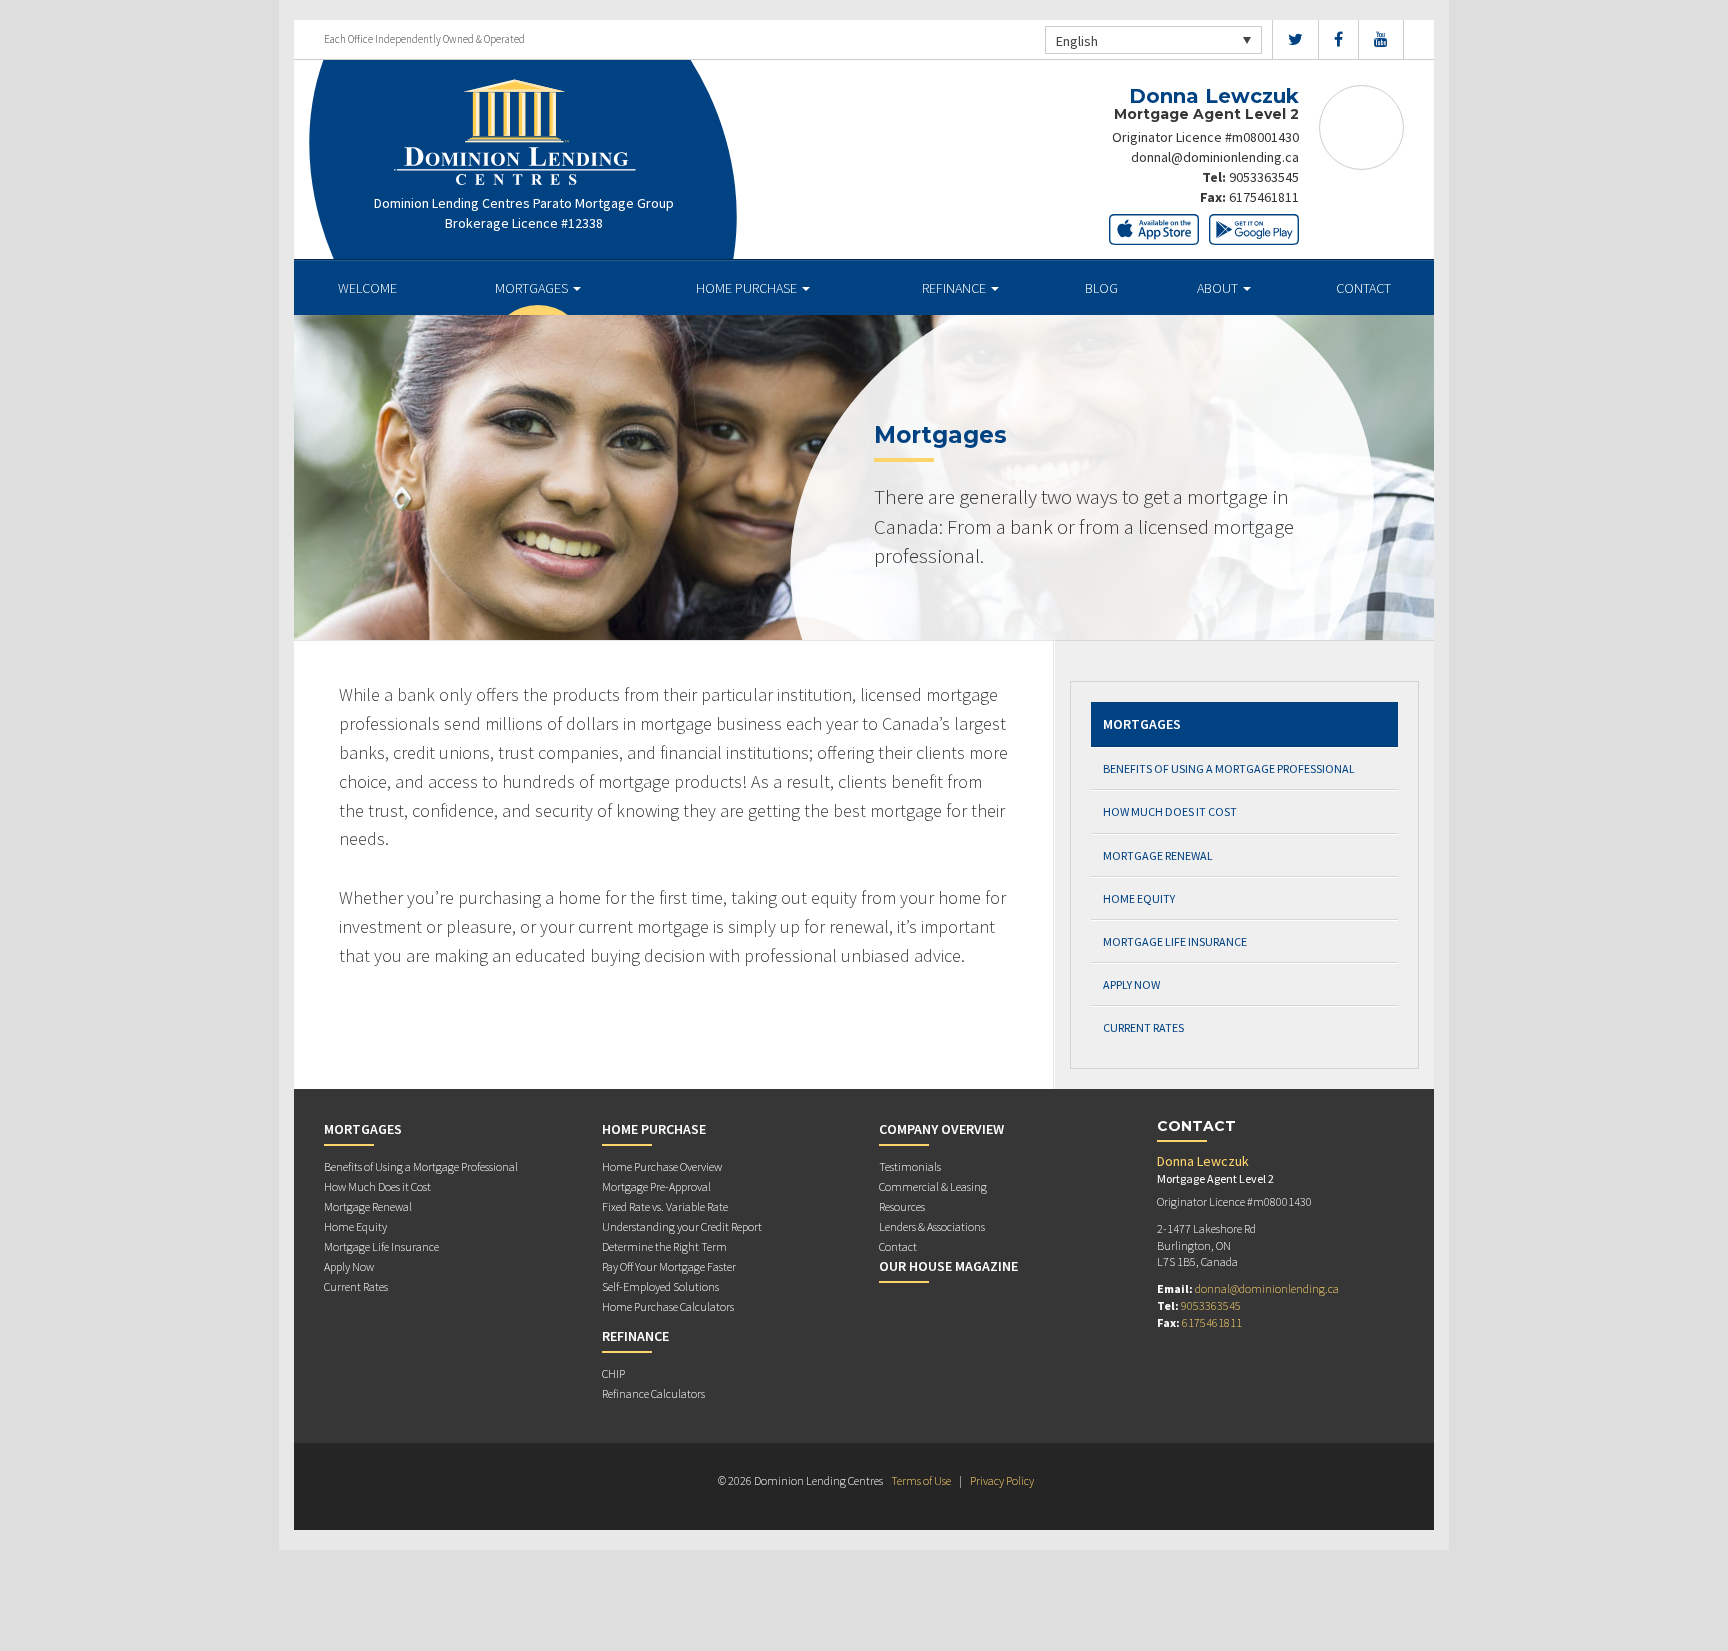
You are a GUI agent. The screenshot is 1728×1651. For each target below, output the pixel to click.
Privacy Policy (1002, 1480)
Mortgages (533, 288)
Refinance (955, 288)
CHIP (613, 1373)
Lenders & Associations (932, 1226)
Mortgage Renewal (1158, 855)
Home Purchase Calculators (668, 1306)
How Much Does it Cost (1170, 811)
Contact (1363, 288)
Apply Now (1131, 984)
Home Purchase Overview (662, 1166)
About (1219, 288)
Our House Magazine (948, 1266)
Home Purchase (748, 288)
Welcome (367, 288)
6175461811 (1264, 197)
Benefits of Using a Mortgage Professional (1229, 768)
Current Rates (1143, 1027)
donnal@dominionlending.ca (1215, 157)
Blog (1101, 288)
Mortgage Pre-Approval (656, 1186)
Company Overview (941, 1129)
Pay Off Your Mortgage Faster (669, 1266)
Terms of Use (921, 1480)
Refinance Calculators (653, 1393)
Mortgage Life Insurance (1175, 941)
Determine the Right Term (664, 1246)
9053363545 (1264, 177)
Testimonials (910, 1166)
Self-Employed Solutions (660, 1286)
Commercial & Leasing (933, 1186)
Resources (902, 1206)
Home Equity (1139, 898)
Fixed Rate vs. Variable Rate (665, 1206)
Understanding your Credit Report (682, 1226)
